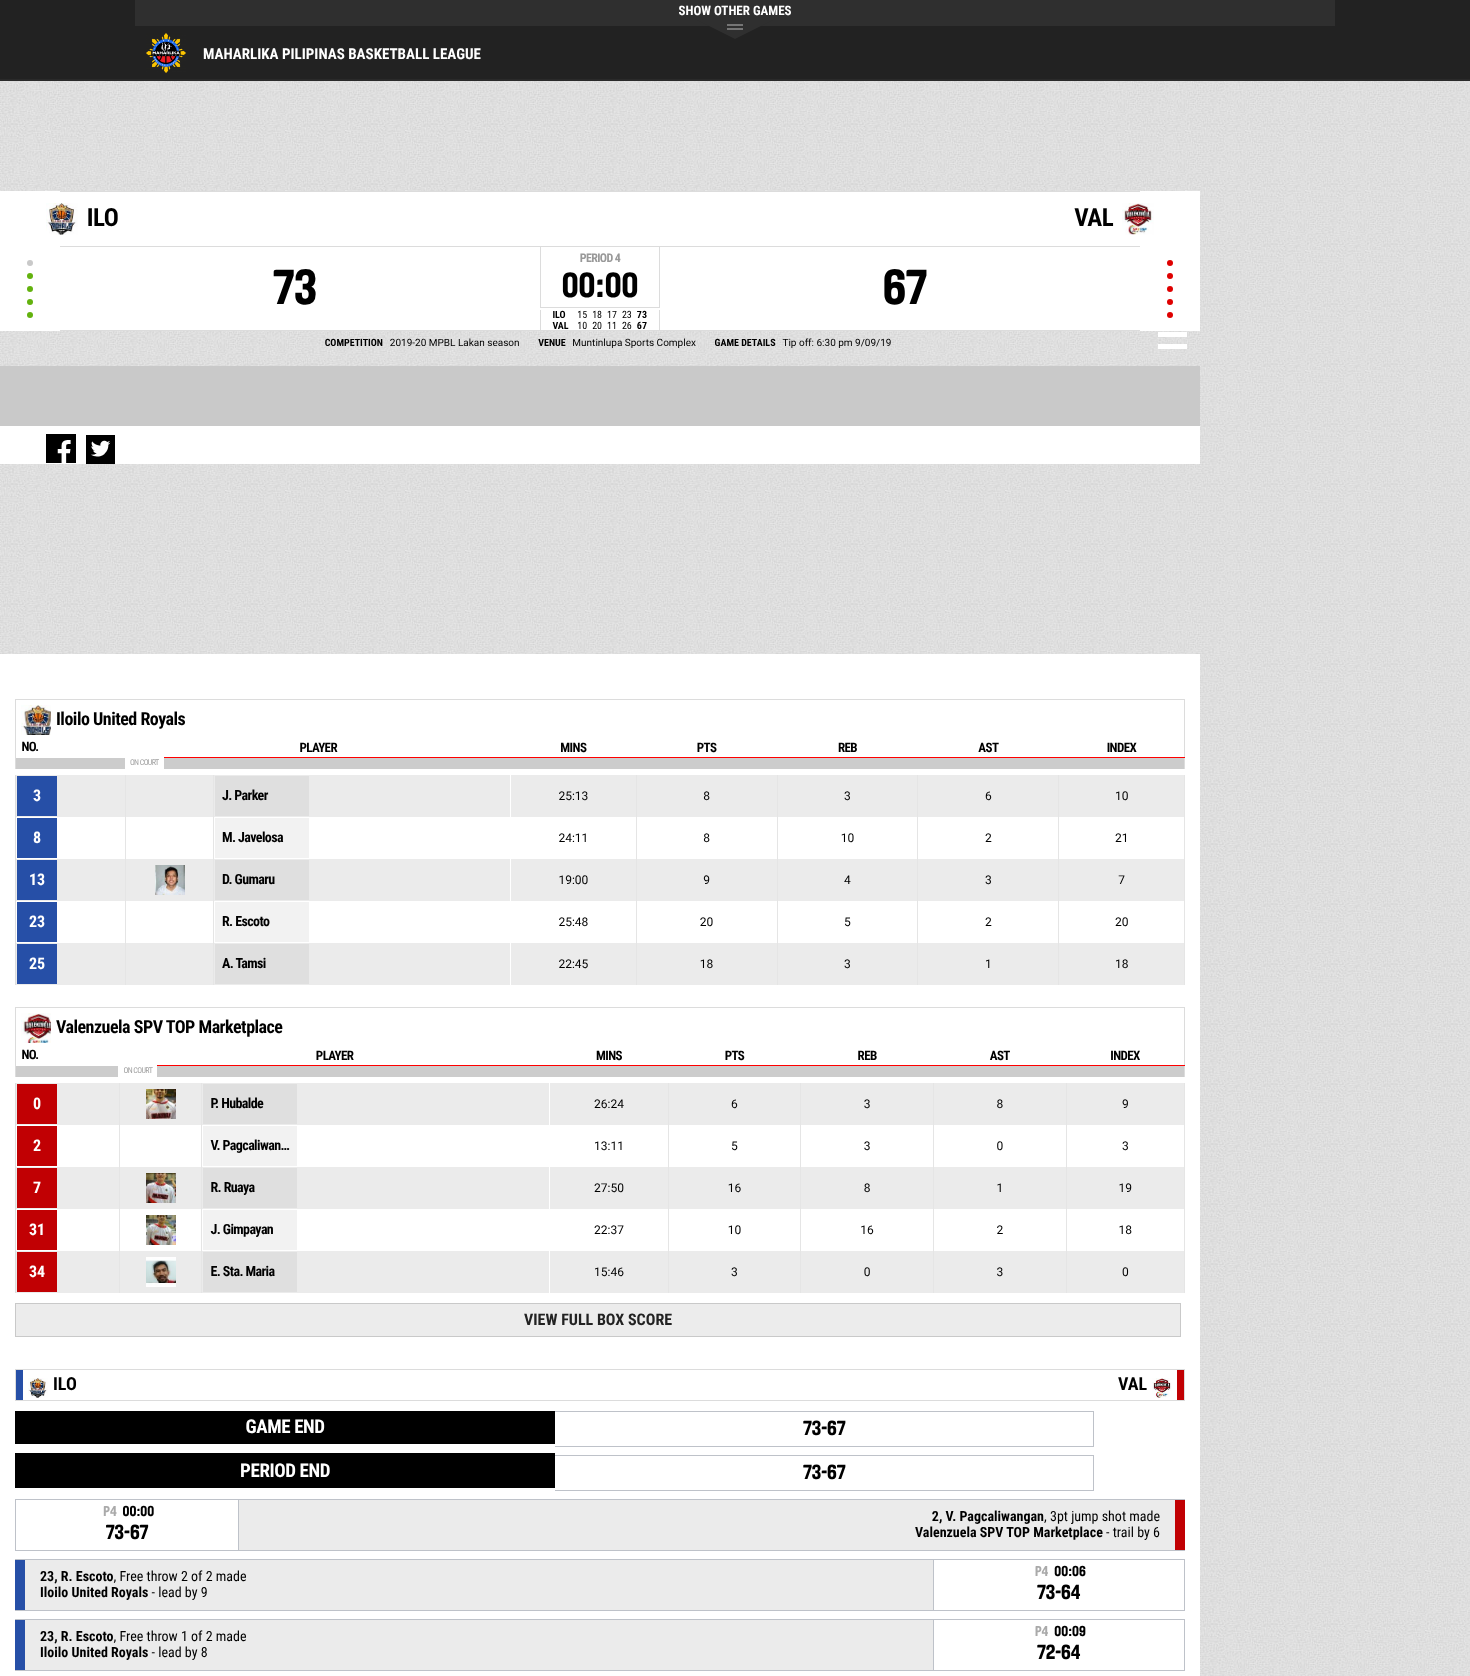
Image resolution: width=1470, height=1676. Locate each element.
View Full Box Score (598, 1319)
